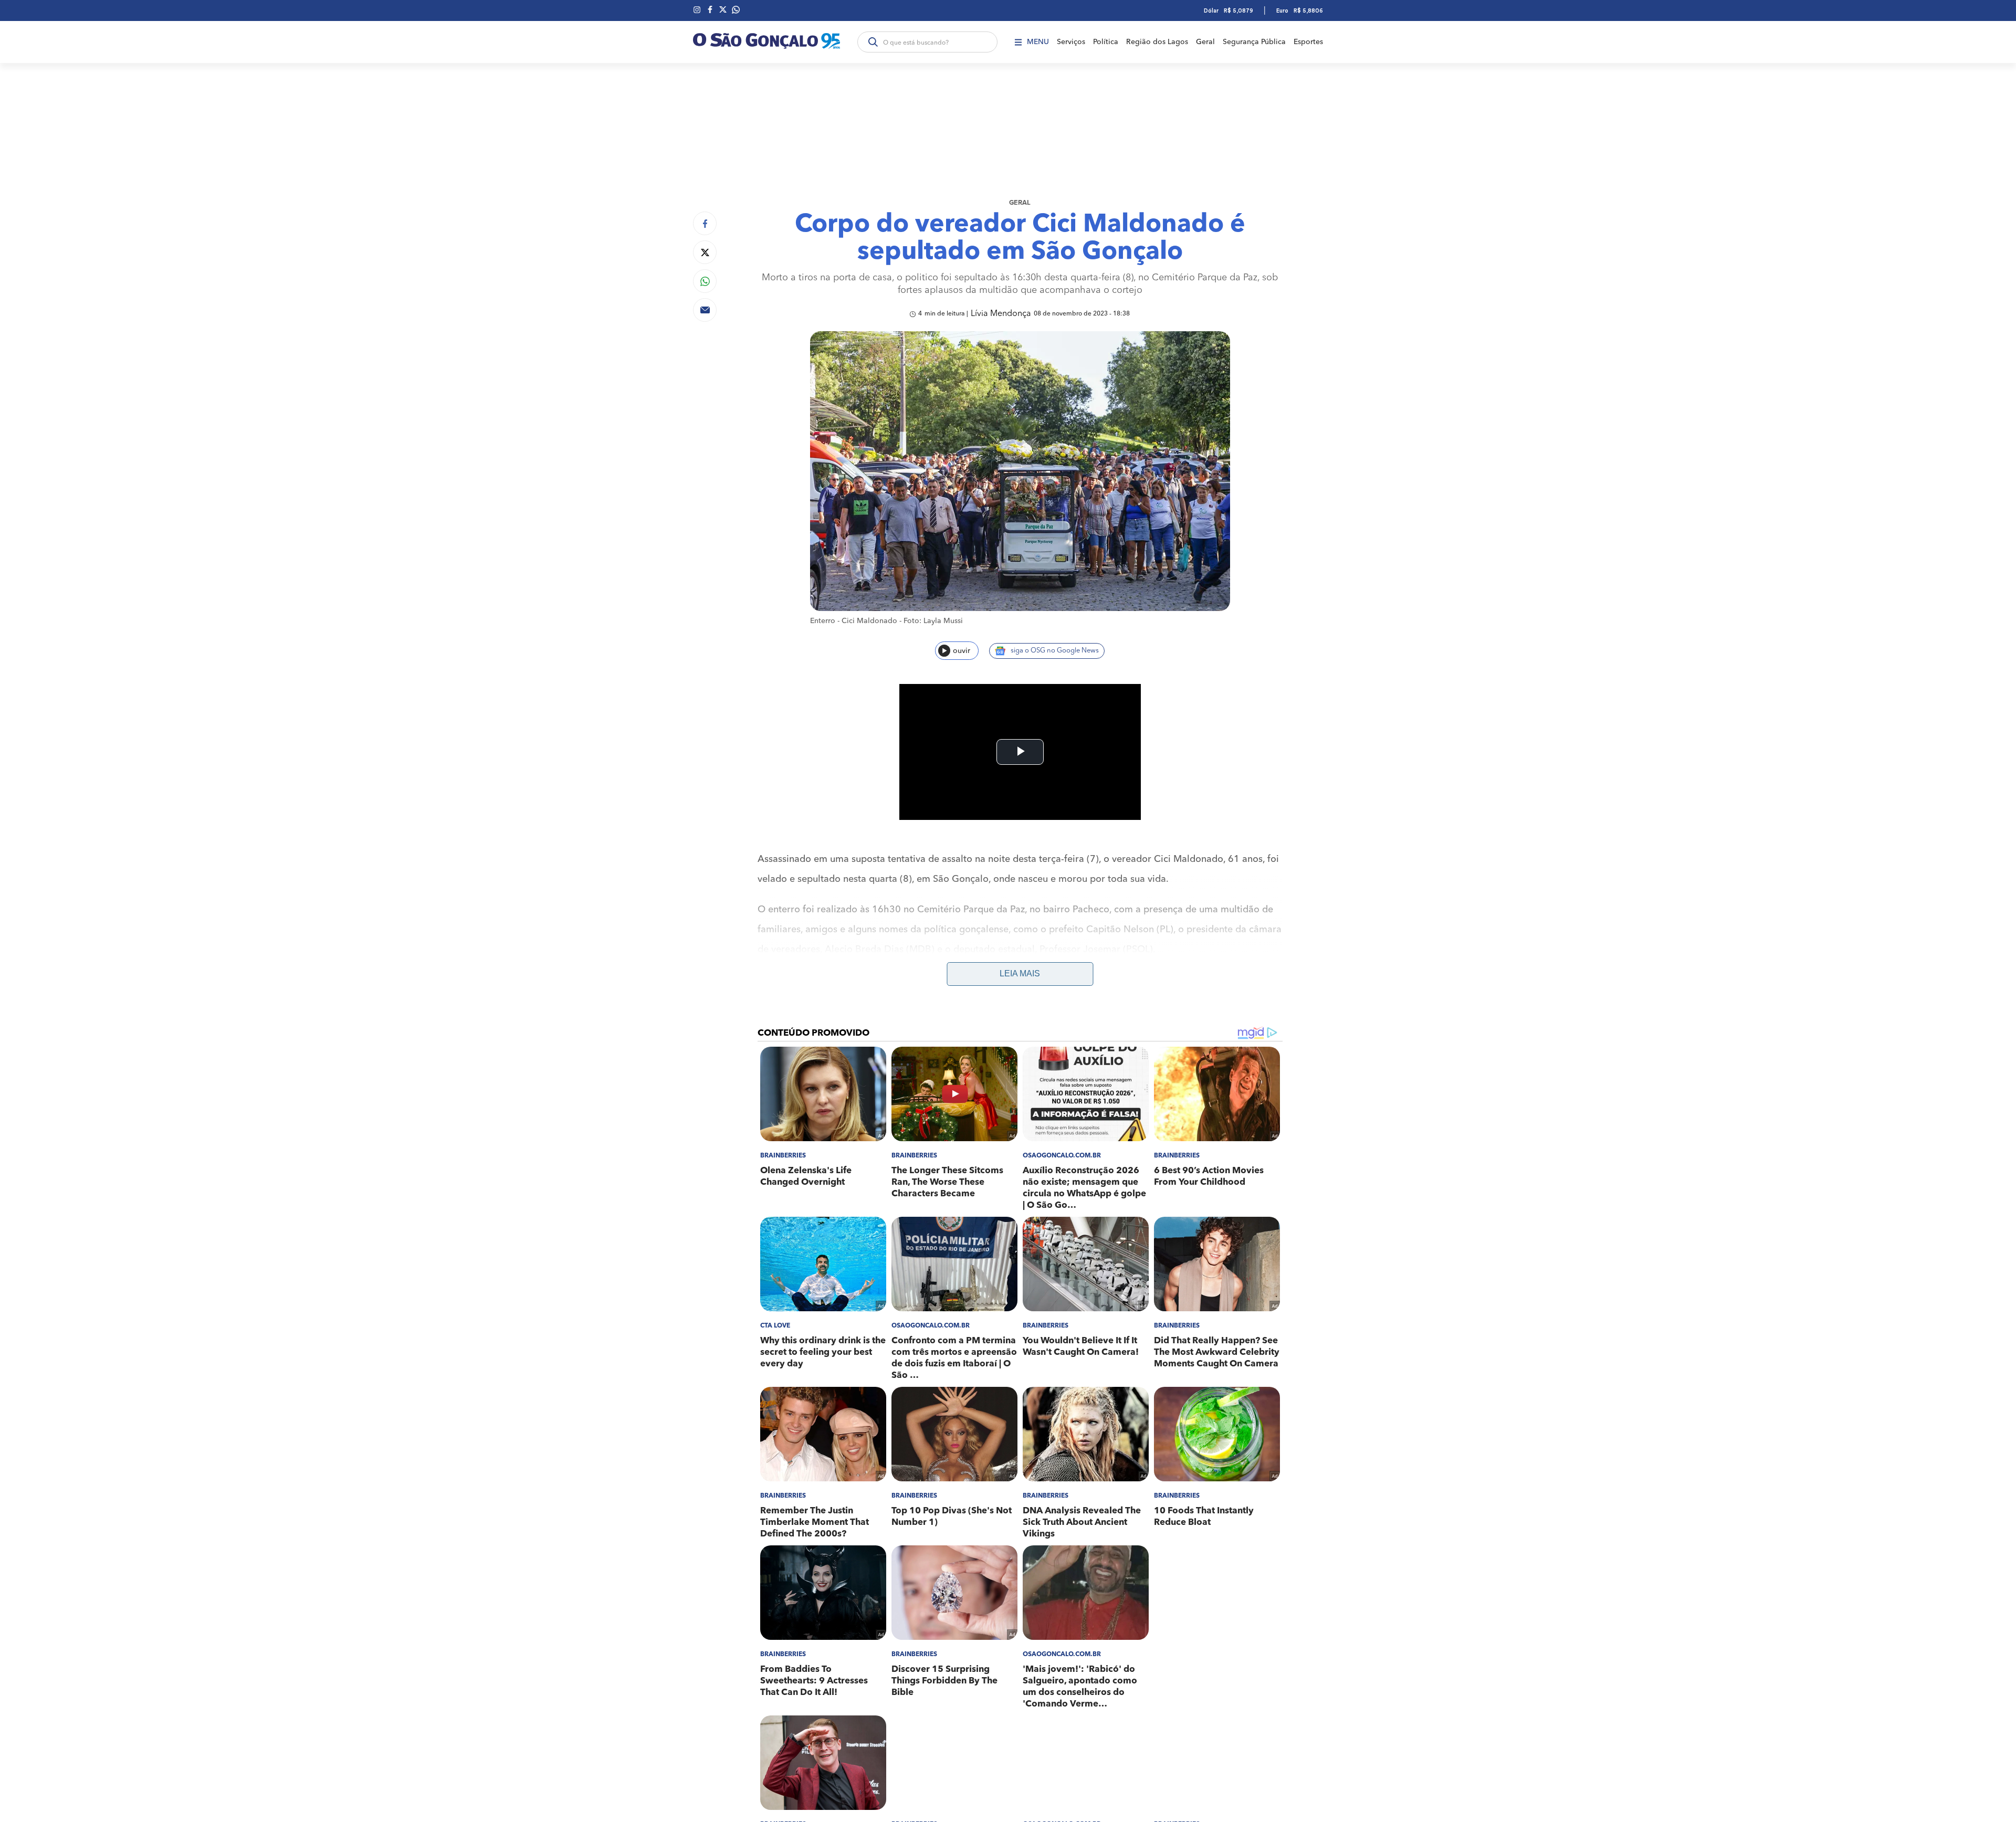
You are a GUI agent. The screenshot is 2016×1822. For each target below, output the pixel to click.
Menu (1038, 42)
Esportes (1308, 42)
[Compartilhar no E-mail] (705, 310)
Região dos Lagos (1157, 42)
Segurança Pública (1254, 42)
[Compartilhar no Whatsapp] (705, 281)
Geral (1205, 42)
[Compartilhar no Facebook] (705, 223)
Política (1106, 42)
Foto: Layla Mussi (933, 621)
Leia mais (1020, 973)
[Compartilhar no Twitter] (705, 252)
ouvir (962, 651)
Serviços (1071, 42)
